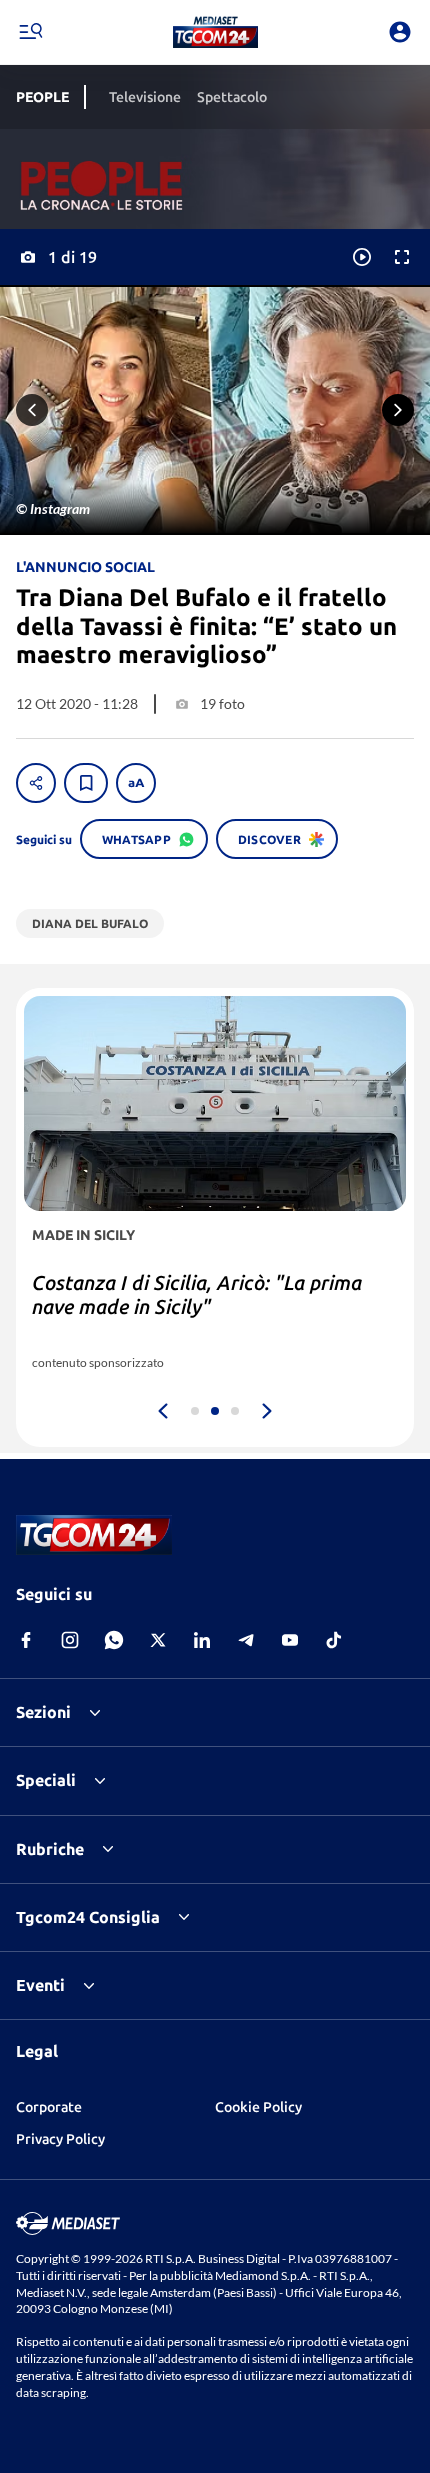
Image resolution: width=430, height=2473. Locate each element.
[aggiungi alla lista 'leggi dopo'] (86, 783)
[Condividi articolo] (36, 783)
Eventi (40, 1985)
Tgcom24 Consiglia (88, 1917)
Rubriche (50, 1849)
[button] (215, 32)
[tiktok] (334, 1640)
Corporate (49, 2107)
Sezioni (43, 1712)
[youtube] (290, 1640)
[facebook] (26, 1640)
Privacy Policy (60, 2139)
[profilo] (400, 32)
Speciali (46, 1780)
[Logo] (215, 32)
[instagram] (70, 1640)
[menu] (30, 32)
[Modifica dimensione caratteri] (136, 783)
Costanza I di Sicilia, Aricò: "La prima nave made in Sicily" (197, 1294)
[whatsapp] (114, 1640)
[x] (158, 1640)
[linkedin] (202, 1640)
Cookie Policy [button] (258, 2107)
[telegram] (246, 1640)
